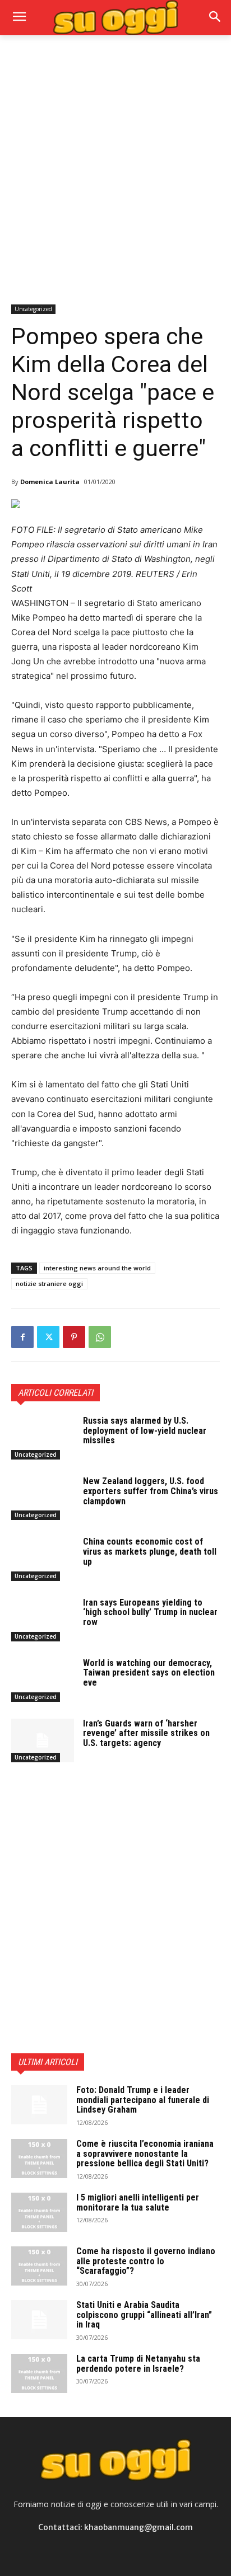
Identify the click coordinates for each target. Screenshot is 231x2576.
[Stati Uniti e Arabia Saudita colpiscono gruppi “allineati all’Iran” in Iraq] (39, 2320)
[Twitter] (48, 1337)
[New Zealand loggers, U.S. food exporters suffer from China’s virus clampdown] (43, 1498)
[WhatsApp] (100, 1337)
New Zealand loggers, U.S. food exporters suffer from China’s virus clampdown (151, 1491)
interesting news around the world (97, 1268)
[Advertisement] (115, 168)
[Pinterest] (74, 1337)
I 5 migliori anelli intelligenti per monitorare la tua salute (138, 2202)
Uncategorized (33, 309)
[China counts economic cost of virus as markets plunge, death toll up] (43, 1559)
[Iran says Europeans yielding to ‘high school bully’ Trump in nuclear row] (43, 1620)
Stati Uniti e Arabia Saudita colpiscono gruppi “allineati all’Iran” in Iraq (144, 2315)
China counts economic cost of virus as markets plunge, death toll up (150, 1551)
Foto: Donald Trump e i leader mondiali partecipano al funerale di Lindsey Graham (143, 2100)
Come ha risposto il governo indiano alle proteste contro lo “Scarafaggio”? (146, 2261)
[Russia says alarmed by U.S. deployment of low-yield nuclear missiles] (43, 1438)
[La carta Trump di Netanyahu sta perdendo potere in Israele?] (39, 2373)
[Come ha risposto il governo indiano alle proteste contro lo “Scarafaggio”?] (39, 2266)
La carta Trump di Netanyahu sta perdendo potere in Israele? (138, 2364)
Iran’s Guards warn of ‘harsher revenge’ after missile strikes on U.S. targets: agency (146, 1733)
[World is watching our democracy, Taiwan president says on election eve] (43, 1680)
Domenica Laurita (50, 482)
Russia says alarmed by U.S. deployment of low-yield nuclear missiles (145, 1430)
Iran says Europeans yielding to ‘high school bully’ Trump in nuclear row (150, 1612)
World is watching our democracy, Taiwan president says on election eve (149, 1673)
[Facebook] (22, 1337)
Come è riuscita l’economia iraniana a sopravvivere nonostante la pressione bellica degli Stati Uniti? (145, 2153)
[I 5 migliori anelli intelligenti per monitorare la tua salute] (39, 2212)
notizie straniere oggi (49, 1284)
